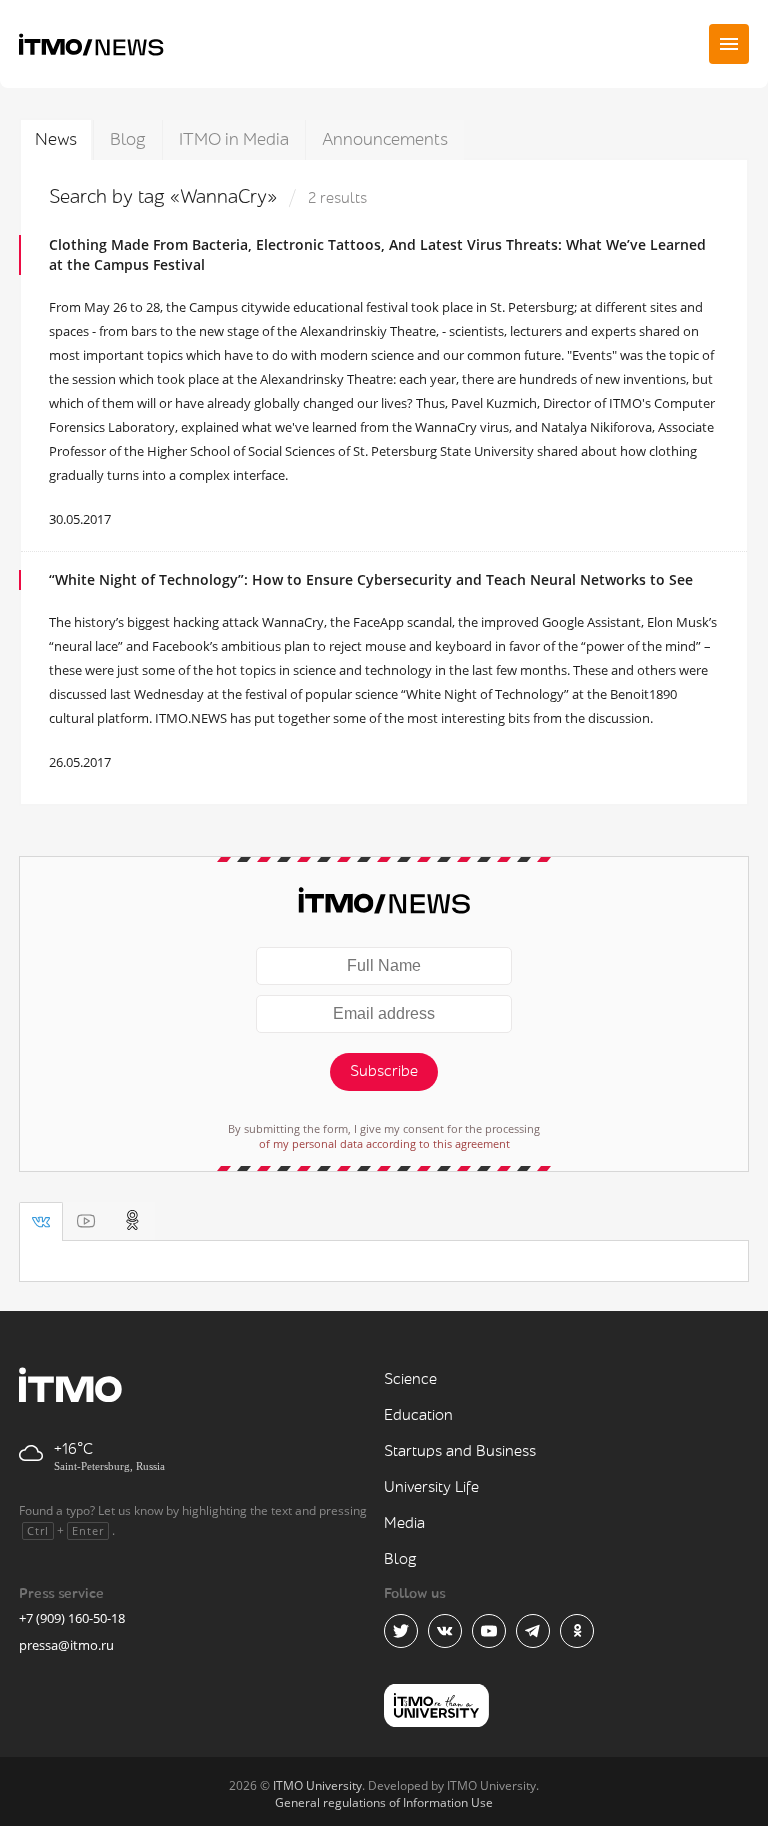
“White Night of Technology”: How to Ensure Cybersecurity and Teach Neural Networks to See (371, 579)
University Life (431, 1487)
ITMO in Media (234, 139)
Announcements (385, 139)
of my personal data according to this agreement (384, 1143)
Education (418, 1415)
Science (410, 1379)
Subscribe (384, 1071)
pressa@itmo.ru (66, 1645)
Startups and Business (460, 1451)
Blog (128, 139)
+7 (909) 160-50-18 (72, 1618)
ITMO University (317, 1785)
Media (404, 1523)
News (56, 139)
